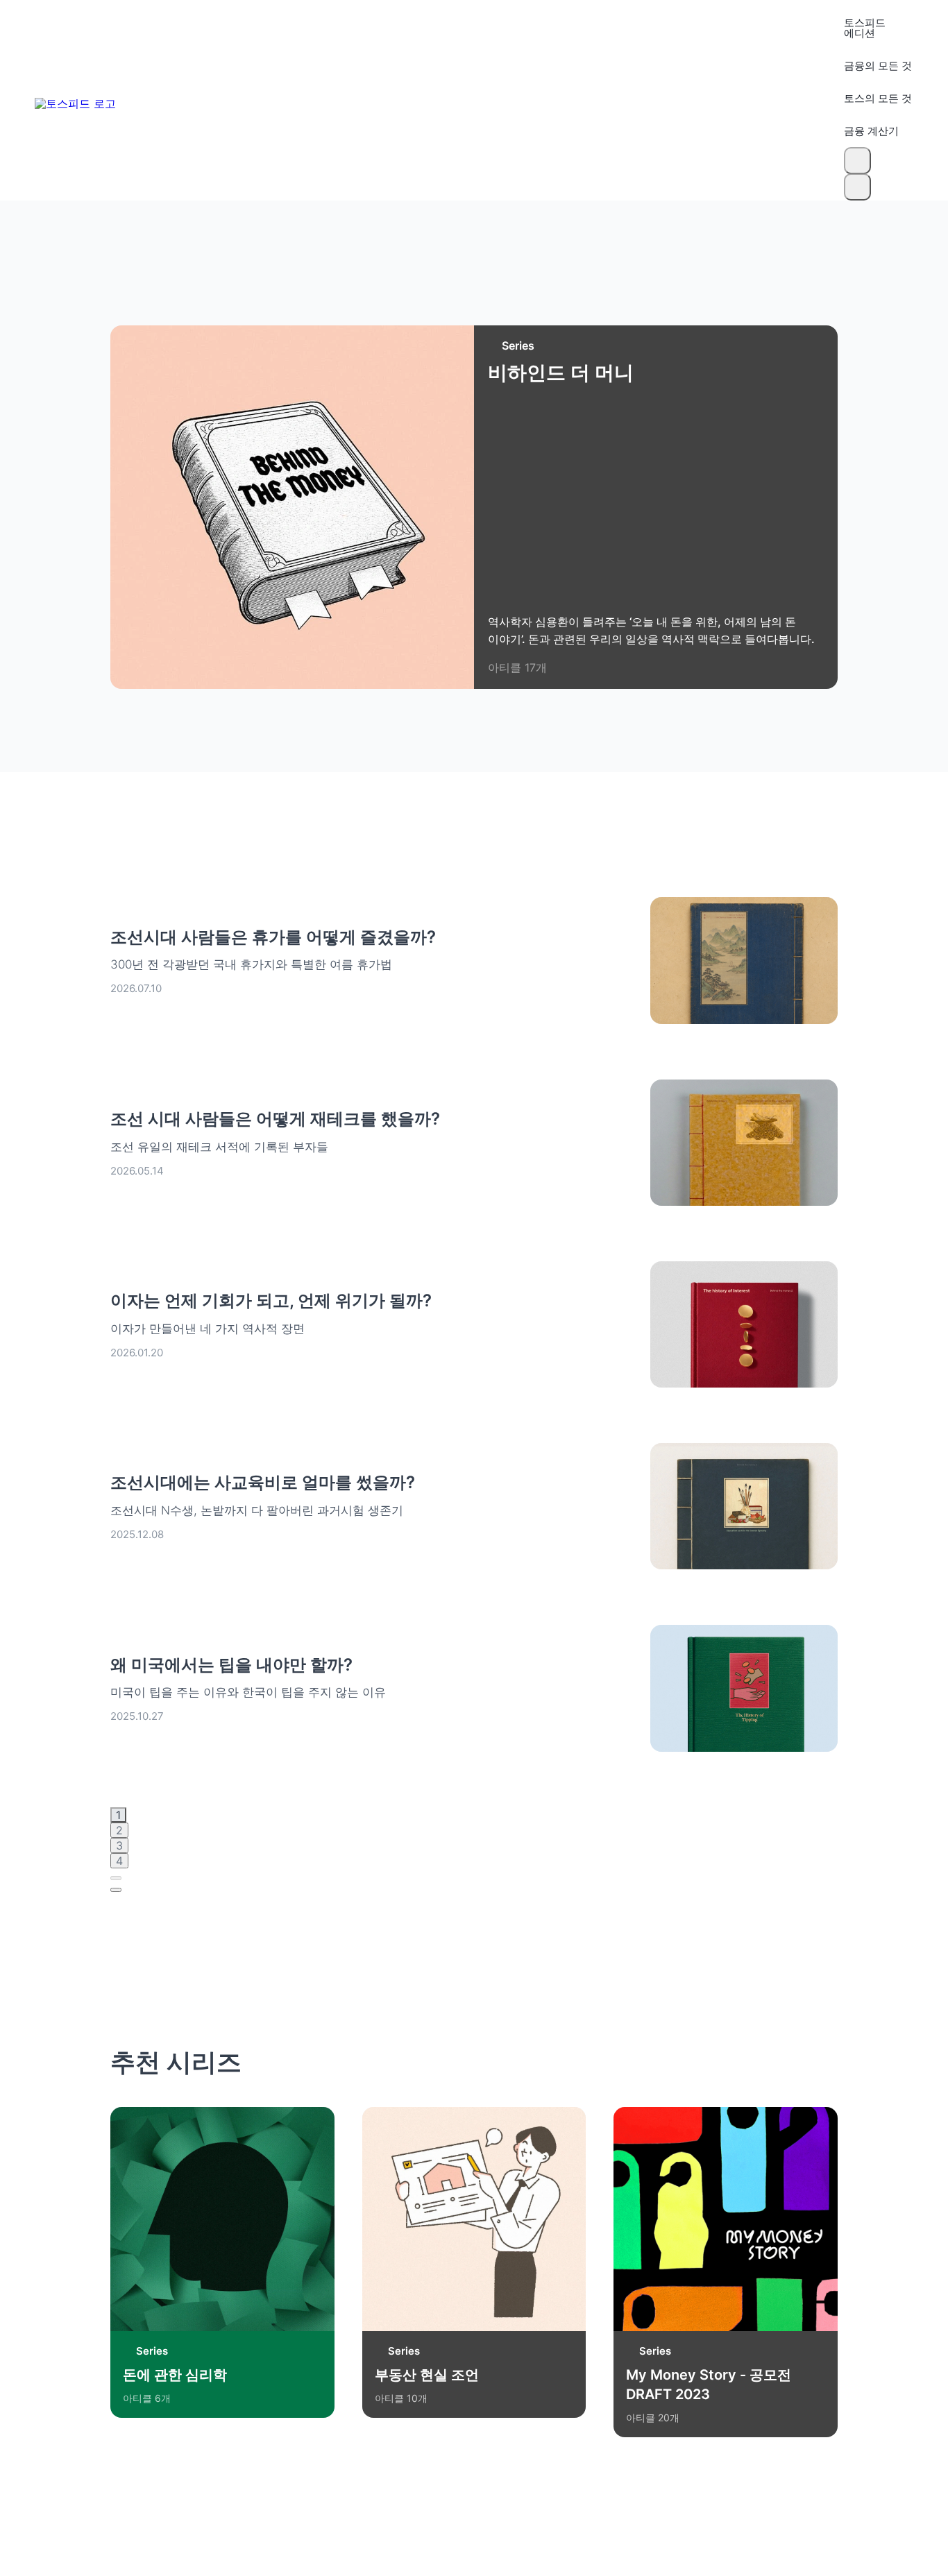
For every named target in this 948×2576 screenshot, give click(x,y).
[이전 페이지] (116, 1878)
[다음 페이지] (116, 1890)
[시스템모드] (857, 187)
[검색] (857, 161)
